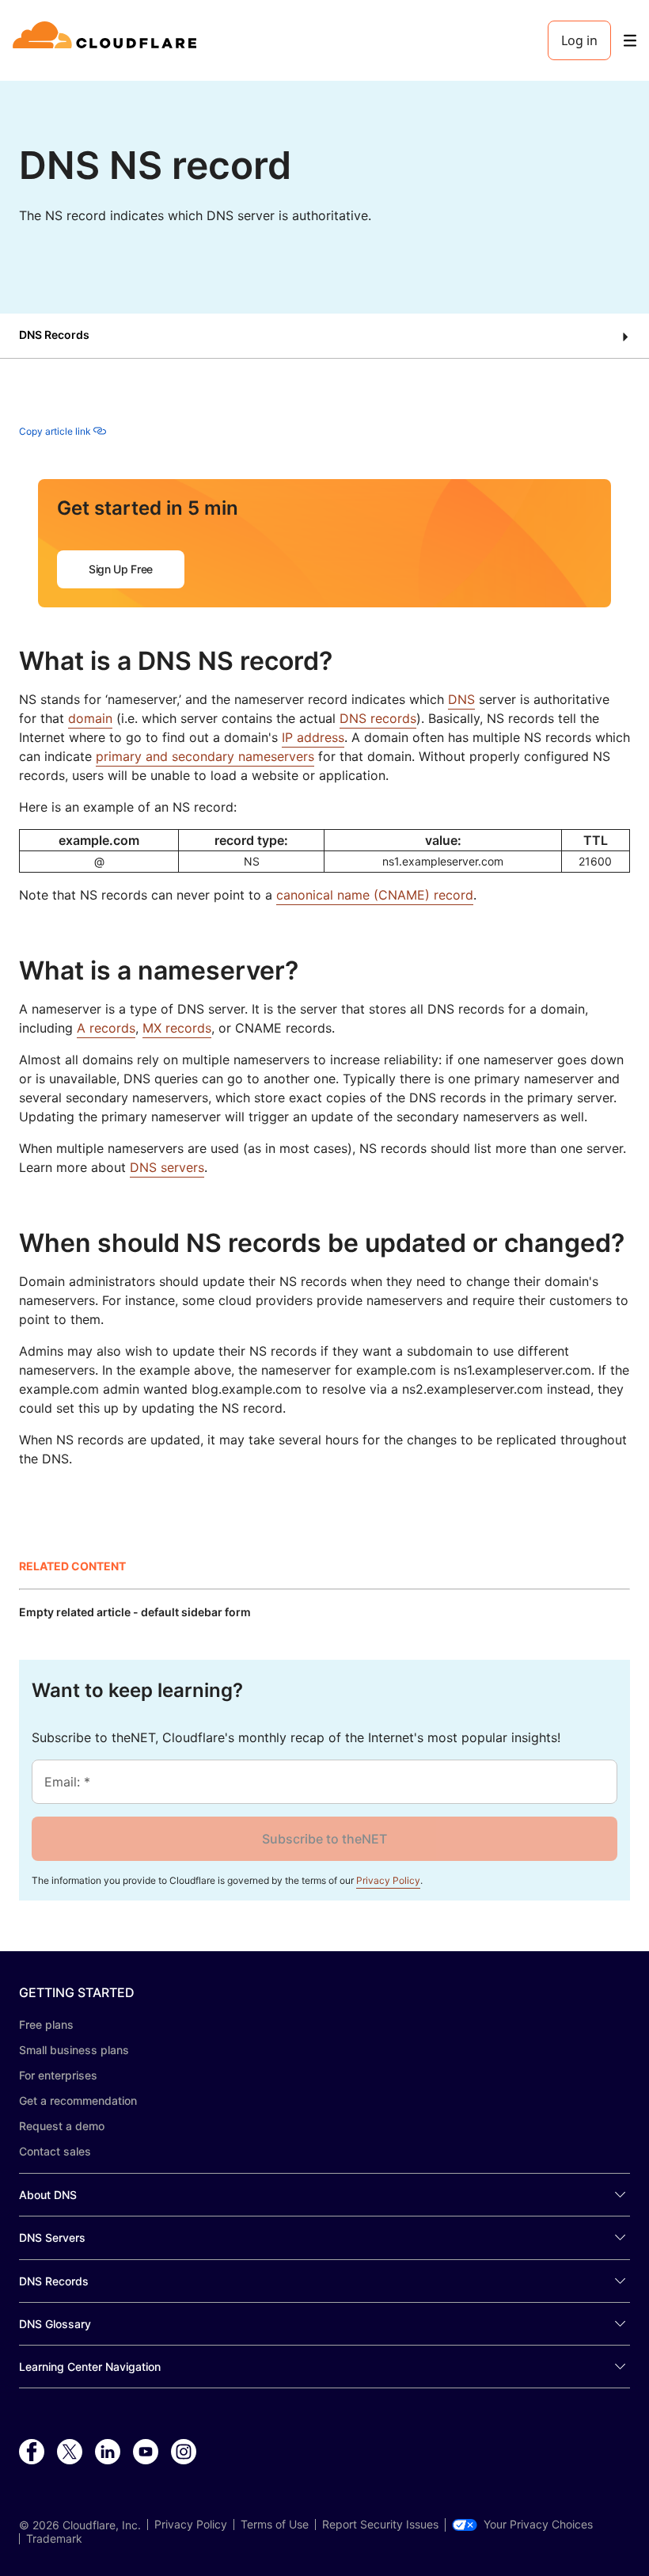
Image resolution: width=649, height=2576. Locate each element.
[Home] (107, 40)
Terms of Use (275, 2525)
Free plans (46, 2024)
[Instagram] (184, 2452)
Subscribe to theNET (324, 1839)
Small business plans (74, 2050)
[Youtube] (146, 2452)
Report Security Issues (380, 2525)
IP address (313, 737)
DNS (461, 699)
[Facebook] (32, 2452)
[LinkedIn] (108, 2452)
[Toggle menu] (630, 41)
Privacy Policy (388, 1880)
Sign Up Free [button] (121, 569)
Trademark (54, 2539)
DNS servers (167, 1167)
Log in (579, 40)
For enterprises (58, 2075)
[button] (324, 336)
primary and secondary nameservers (205, 756)
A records (106, 1028)
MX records (177, 1028)
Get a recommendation (78, 2100)
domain (90, 718)
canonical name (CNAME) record (375, 895)
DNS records (378, 718)
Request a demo (62, 2126)
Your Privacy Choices (538, 2525)
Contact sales (55, 2151)
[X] (70, 2452)
